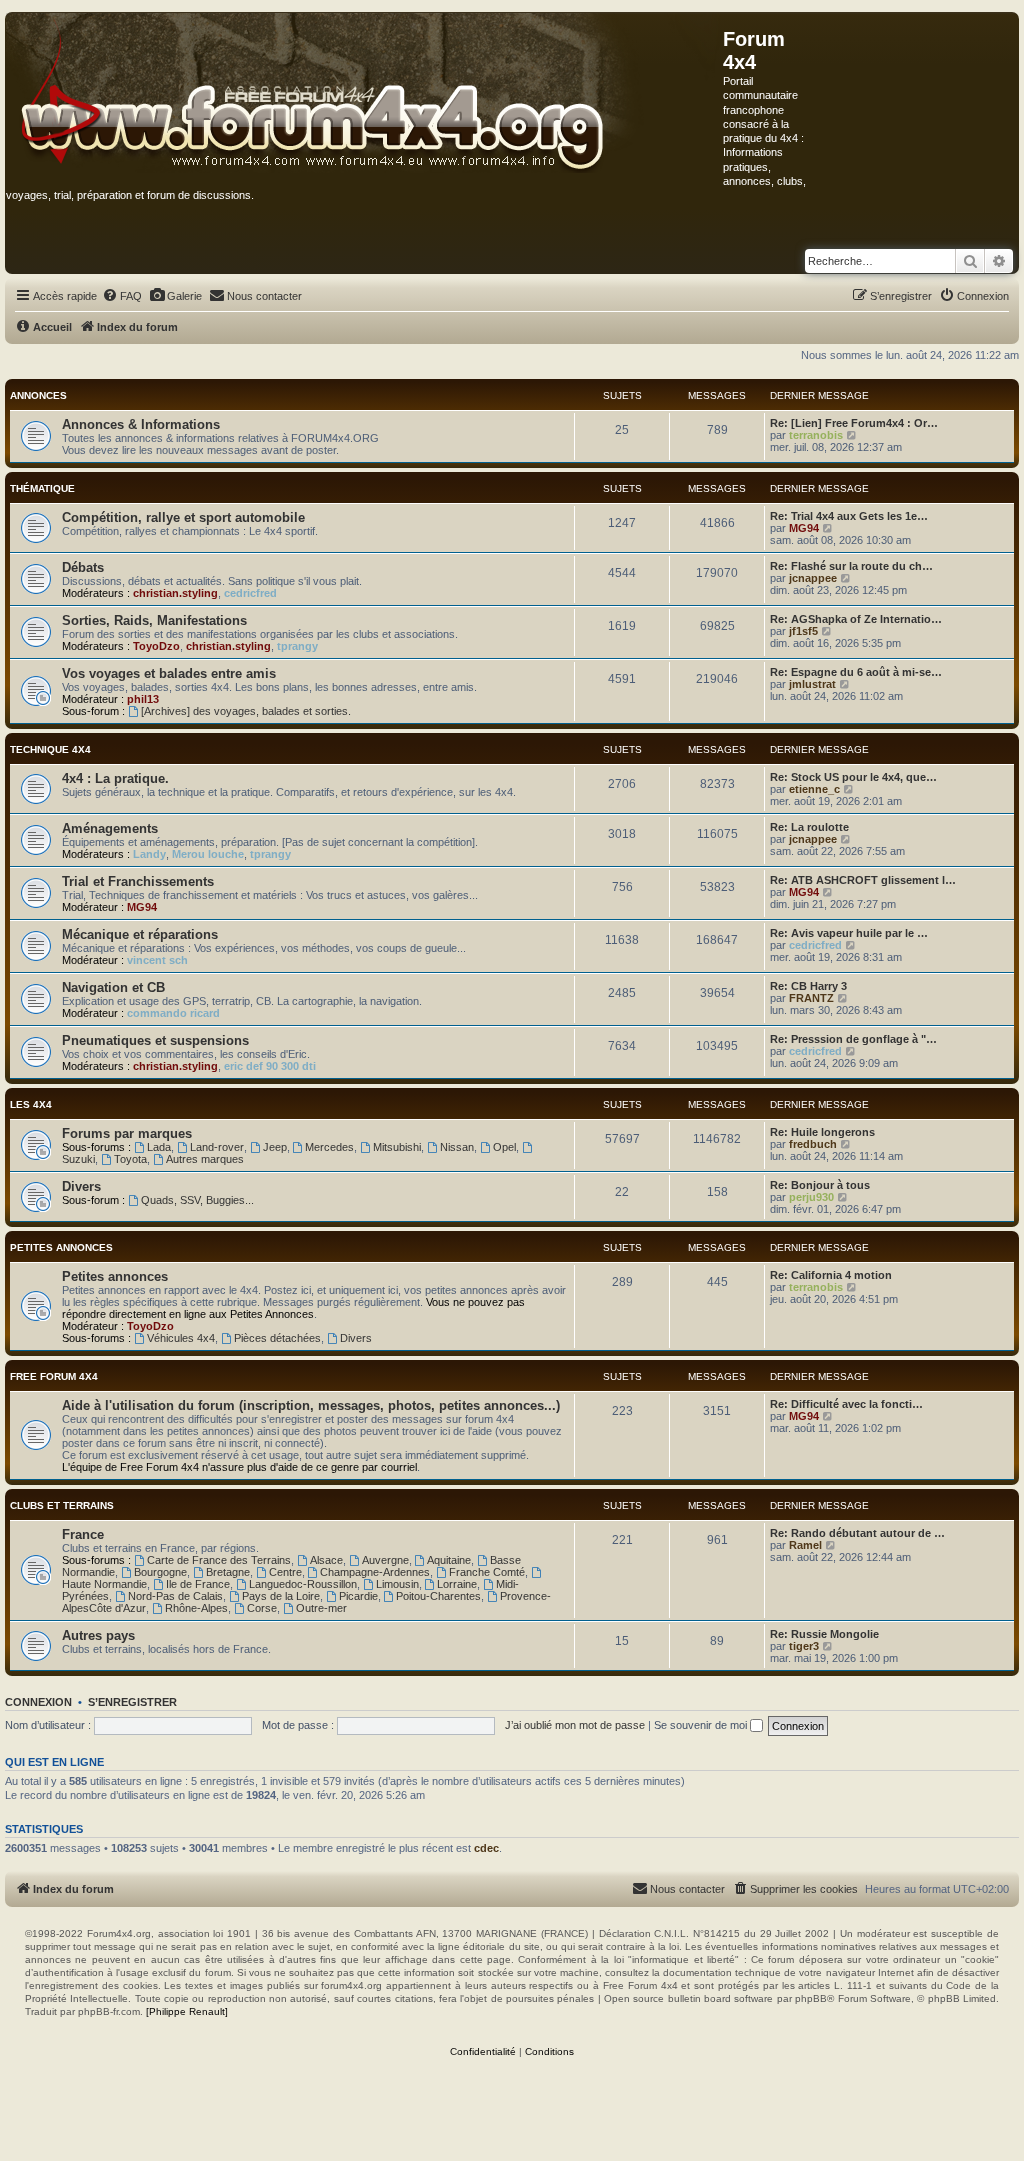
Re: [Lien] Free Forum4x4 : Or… (854, 423)
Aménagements (110, 828)
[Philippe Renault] (187, 2011)
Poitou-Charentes (438, 1596)
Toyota (130, 1159)
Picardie (358, 1596)
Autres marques (205, 1159)
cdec (486, 1848)
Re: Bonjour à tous (820, 1185)
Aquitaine (449, 1560)
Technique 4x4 (50, 749)
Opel (504, 1147)
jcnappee (813, 578)
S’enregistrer (132, 1702)
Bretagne (228, 1572)
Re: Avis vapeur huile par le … (849, 933)
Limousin (397, 1584)
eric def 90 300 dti (270, 1066)
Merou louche (208, 854)
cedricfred (250, 593)
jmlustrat (812, 684)
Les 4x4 (31, 1104)
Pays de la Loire (281, 1596)
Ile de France (198, 1584)
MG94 (804, 528)
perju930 (811, 1197)
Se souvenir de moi (702, 1725)
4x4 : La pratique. (115, 778)
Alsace (326, 1560)
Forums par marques (127, 1133)
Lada (159, 1147)
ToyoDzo (156, 646)
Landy (149, 854)
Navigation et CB (113, 987)
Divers (81, 1186)
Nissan (457, 1147)
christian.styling (175, 593)
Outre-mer (321, 1608)
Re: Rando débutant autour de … (857, 1533)
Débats (83, 567)
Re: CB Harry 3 (808, 986)
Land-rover (217, 1147)
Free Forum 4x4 (54, 1376)
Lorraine (457, 1584)
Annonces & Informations (141, 424)
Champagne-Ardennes (375, 1572)
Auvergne (385, 1560)
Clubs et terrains (62, 1505)
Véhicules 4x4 (181, 1338)
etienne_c (814, 789)
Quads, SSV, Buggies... (197, 1200)
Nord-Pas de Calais (175, 1596)
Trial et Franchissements (138, 881)
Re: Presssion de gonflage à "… (853, 1039)
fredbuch (813, 1144)
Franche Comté (487, 1572)
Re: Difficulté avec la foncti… (846, 1404)
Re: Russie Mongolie (824, 1634)
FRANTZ (811, 998)
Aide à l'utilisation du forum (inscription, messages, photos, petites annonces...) (311, 1405)
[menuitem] (122, 296)
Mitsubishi (397, 1147)
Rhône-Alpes (196, 1608)
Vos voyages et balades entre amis (169, 673)
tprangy (297, 646)
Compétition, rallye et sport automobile (183, 517)
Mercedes (329, 1147)
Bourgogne (160, 1572)
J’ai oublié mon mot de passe (575, 1725)
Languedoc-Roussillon (303, 1584)
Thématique (42, 488)
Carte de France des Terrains (219, 1560)
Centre (285, 1572)
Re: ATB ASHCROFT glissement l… (863, 880)
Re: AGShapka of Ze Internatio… (856, 619)
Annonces (38, 395)
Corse (262, 1608)
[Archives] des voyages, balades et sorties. (246, 711)
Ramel (805, 1545)
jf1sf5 (803, 631)
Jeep (275, 1147)
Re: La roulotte (809, 827)
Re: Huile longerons (822, 1132)
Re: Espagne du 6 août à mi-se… (856, 672)
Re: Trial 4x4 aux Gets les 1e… (849, 516)
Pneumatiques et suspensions (155, 1040)
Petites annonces (61, 1247)
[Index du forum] (364, 94)
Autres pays (98, 1635)
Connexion (38, 1702)
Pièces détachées (277, 1338)
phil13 (143, 699)
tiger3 (804, 1646)
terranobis (816, 435)
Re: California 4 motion (831, 1275)
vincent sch (157, 960)
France (83, 1534)
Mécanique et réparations (140, 934)
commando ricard (173, 1013)
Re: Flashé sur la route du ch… (851, 566)
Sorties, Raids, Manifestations (154, 620)
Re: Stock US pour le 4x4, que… (853, 777)
